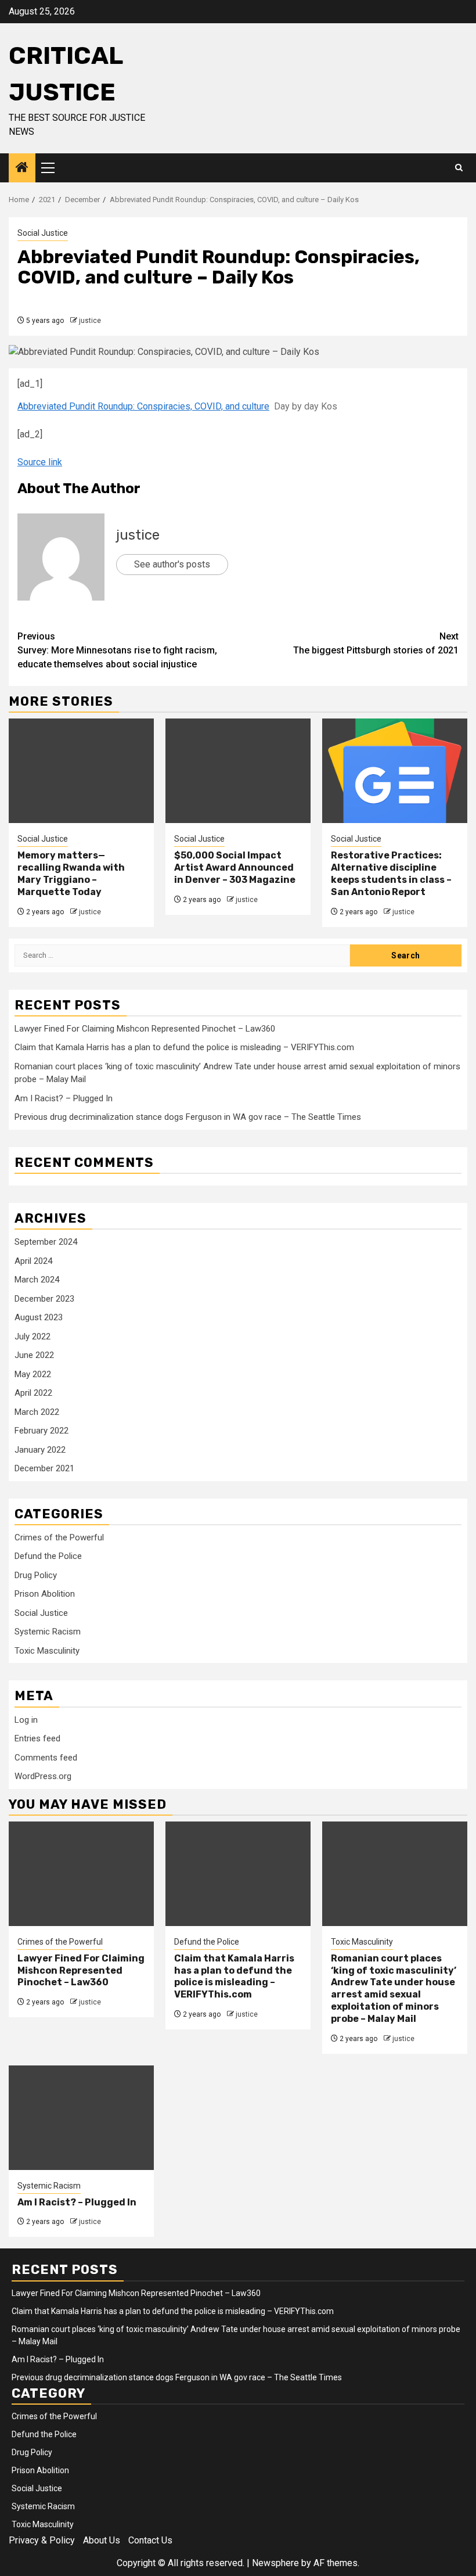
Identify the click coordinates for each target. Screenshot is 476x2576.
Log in (26, 1720)
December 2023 (44, 1299)
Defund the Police (48, 1556)
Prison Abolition (45, 1594)
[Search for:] (182, 955)
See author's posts (172, 564)
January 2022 (40, 1450)
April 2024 (33, 1261)
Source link (40, 462)
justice (90, 321)
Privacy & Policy (42, 2540)
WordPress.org (43, 1776)
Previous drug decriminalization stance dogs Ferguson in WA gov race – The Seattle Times (188, 1117)
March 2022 (37, 1412)
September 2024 (46, 1242)
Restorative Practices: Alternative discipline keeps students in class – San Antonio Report (391, 873)
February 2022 (42, 1431)
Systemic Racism (48, 1632)
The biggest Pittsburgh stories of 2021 (376, 643)
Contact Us (150, 2540)
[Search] (459, 168)
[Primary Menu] (53, 168)
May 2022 (33, 1374)
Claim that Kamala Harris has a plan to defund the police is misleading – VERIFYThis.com (184, 1047)
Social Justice (43, 233)
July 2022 (33, 1336)
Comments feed (46, 1758)
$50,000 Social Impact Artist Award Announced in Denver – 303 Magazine (235, 867)
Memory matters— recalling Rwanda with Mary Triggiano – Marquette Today (71, 873)
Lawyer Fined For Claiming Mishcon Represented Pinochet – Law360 (145, 1029)
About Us (102, 2540)
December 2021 (44, 1468)
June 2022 (34, 1355)
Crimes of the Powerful (59, 1537)
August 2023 (39, 1317)
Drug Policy (36, 1575)
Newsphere (275, 2563)
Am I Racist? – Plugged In (64, 1098)
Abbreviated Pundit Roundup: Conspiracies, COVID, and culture (143, 406)
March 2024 (37, 1280)
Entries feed (37, 1738)
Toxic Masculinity (47, 1651)
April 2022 (33, 1393)
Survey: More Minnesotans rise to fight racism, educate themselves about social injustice (117, 650)
